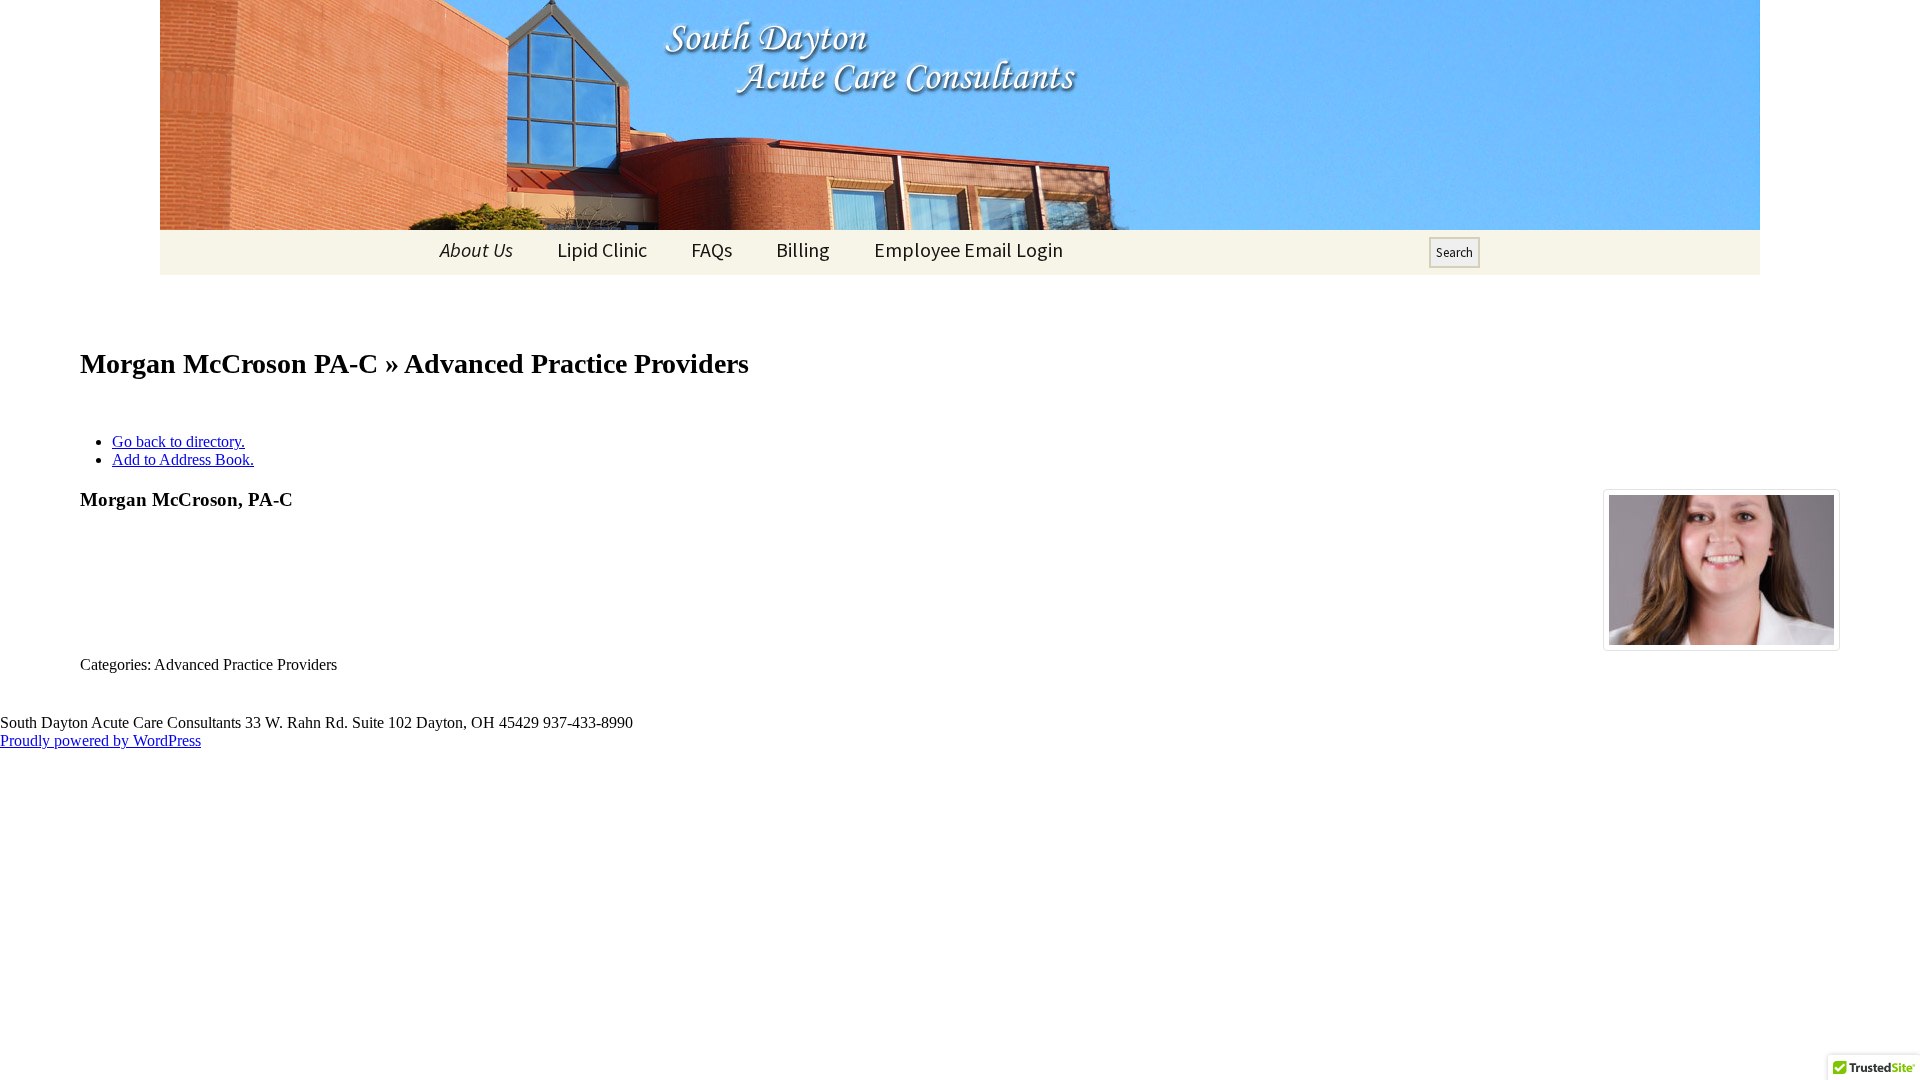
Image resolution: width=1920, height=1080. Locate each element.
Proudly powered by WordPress (100, 740)
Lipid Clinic (602, 249)
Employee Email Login (968, 249)
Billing (803, 249)
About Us (476, 249)
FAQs (711, 249)
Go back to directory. (178, 441)
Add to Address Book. (183, 459)
